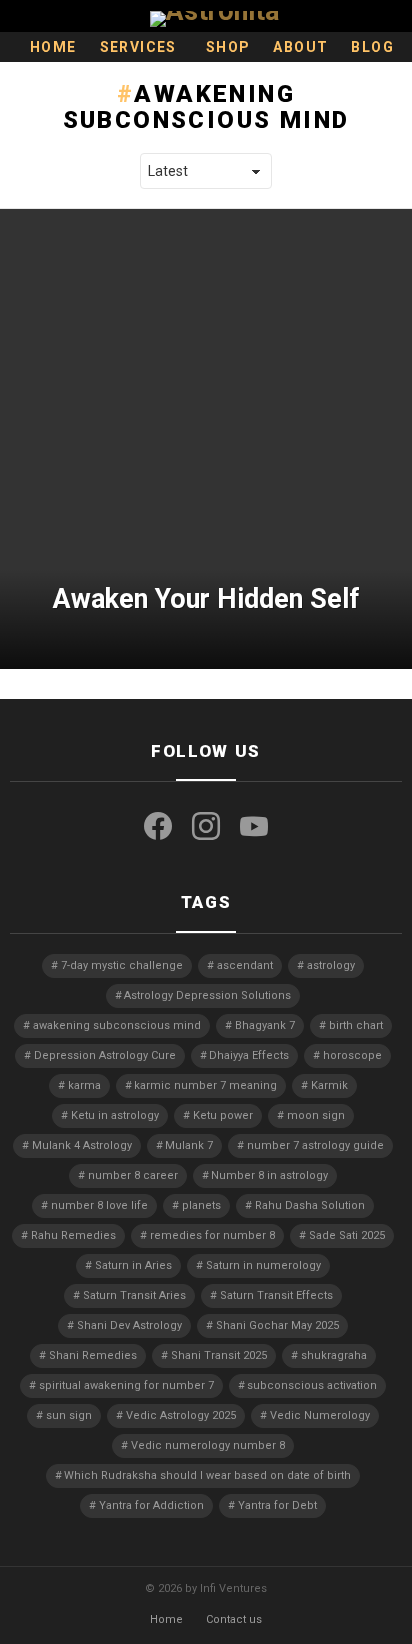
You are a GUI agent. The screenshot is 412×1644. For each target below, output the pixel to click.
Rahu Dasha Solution (310, 1205)
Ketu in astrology (115, 1115)
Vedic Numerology (320, 1415)
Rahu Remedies (73, 1235)
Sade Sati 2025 (347, 1235)
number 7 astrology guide (315, 1145)
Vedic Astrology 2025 (181, 1415)
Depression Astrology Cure (105, 1055)
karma (84, 1085)
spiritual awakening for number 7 (126, 1385)
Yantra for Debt (277, 1505)
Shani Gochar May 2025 (277, 1325)
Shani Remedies (93, 1355)
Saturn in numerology (263, 1265)
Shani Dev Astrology (129, 1325)
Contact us (234, 1619)
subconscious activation (312, 1385)
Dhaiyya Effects (249, 1055)
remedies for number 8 (212, 1235)
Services (138, 47)
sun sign (69, 1415)
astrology (331, 965)
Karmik (329, 1085)
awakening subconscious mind (117, 1025)
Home (53, 47)
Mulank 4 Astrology (82, 1145)
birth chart (356, 1025)
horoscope (352, 1055)
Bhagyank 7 (265, 1025)
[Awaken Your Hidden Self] (206, 439)
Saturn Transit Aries (134, 1295)
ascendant (245, 965)
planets (201, 1205)
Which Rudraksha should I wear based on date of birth (207, 1475)
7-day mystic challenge (122, 965)
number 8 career (133, 1175)
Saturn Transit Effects (276, 1295)
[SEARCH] (394, 16)
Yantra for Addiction (151, 1505)
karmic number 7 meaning (205, 1085)
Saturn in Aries (133, 1265)
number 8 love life (99, 1205)
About (300, 47)
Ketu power (223, 1115)
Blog (372, 47)
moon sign (316, 1115)
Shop (228, 47)
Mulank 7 (189, 1145)
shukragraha (334, 1355)
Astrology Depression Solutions (207, 995)
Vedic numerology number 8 (208, 1445)
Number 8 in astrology (269, 1175)
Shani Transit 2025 (219, 1355)
